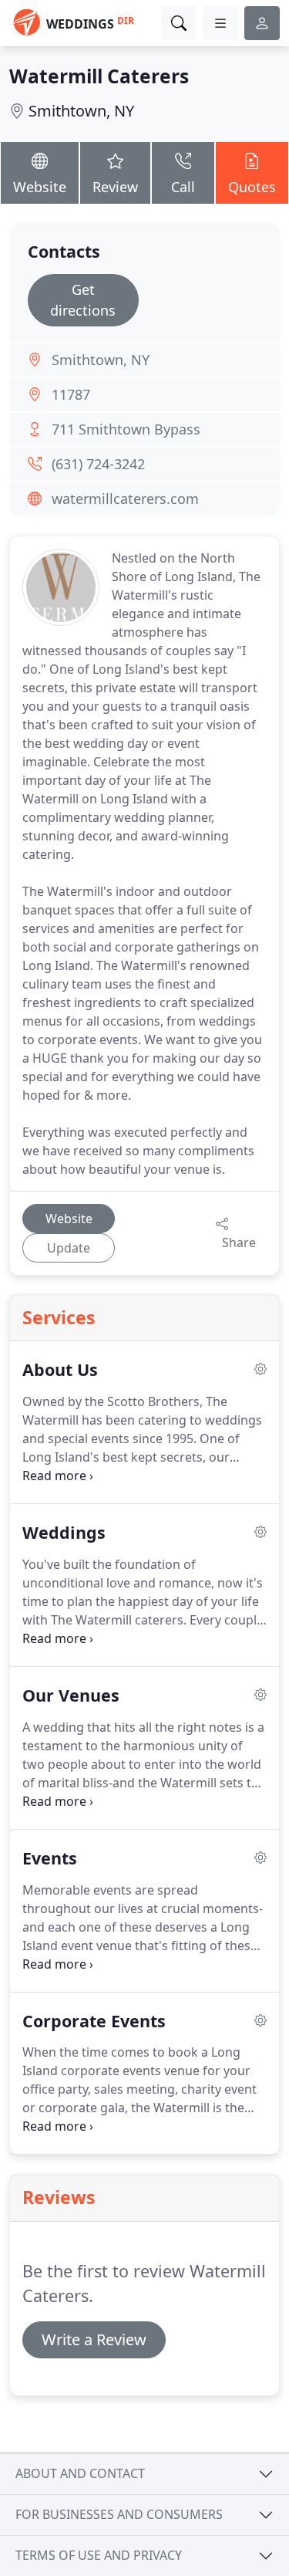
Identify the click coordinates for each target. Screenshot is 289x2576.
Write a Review (94, 2339)
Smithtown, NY (81, 111)
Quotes (252, 187)
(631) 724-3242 (98, 464)
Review (115, 187)
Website (40, 187)
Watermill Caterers (99, 76)
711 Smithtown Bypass (126, 429)
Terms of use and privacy (99, 2555)
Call (183, 187)
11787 (71, 394)
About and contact (80, 2473)
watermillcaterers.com (125, 499)
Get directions (83, 300)
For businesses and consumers (119, 2514)
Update (69, 1248)
